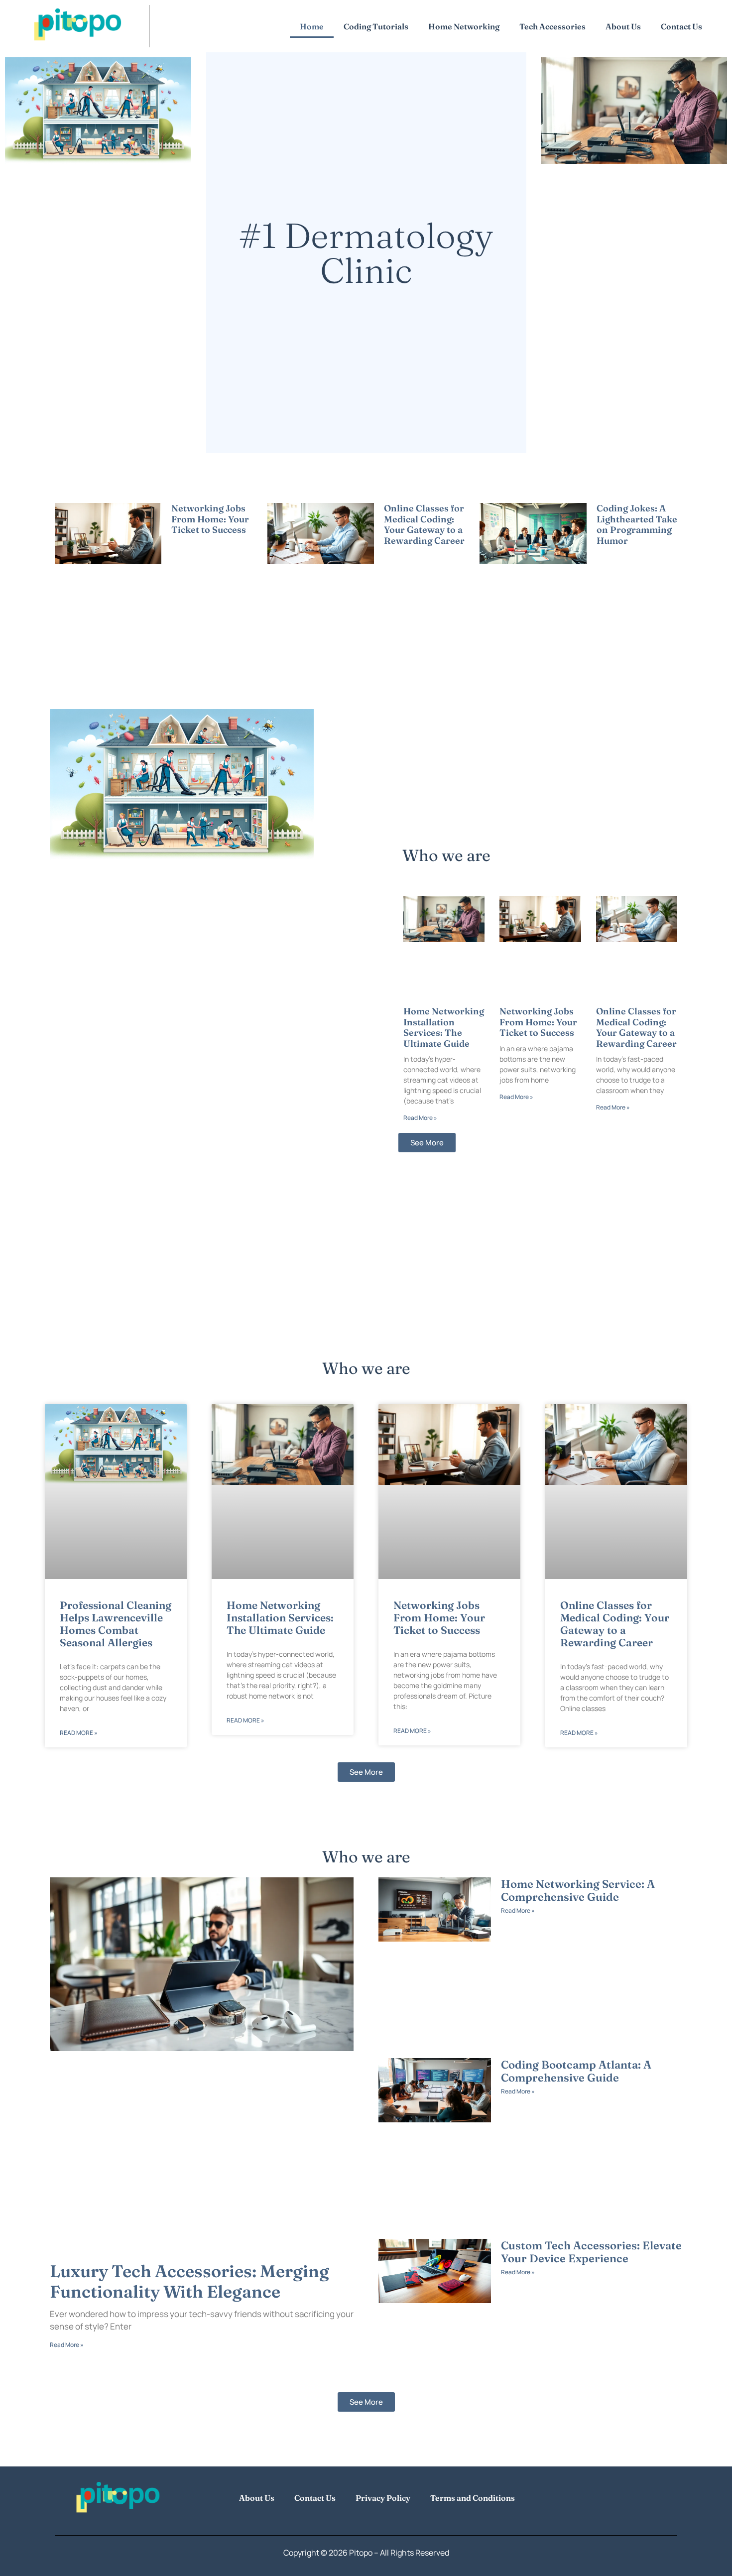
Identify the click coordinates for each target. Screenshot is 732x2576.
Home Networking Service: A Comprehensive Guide (578, 1890)
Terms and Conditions (473, 2498)
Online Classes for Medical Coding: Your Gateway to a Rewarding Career (424, 524)
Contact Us (681, 26)
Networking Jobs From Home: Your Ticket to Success (210, 519)
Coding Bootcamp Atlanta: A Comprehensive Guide (576, 2071)
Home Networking (464, 26)
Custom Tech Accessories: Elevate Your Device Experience (591, 2252)
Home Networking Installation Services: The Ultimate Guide (444, 1027)
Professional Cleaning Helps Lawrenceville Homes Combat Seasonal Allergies (116, 1624)
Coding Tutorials (376, 26)
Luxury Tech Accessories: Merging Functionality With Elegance (189, 2282)
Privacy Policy (383, 2498)
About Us (623, 26)
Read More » (188, 542)
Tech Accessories (552, 26)
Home (312, 26)
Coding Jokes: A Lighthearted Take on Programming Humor (637, 524)
